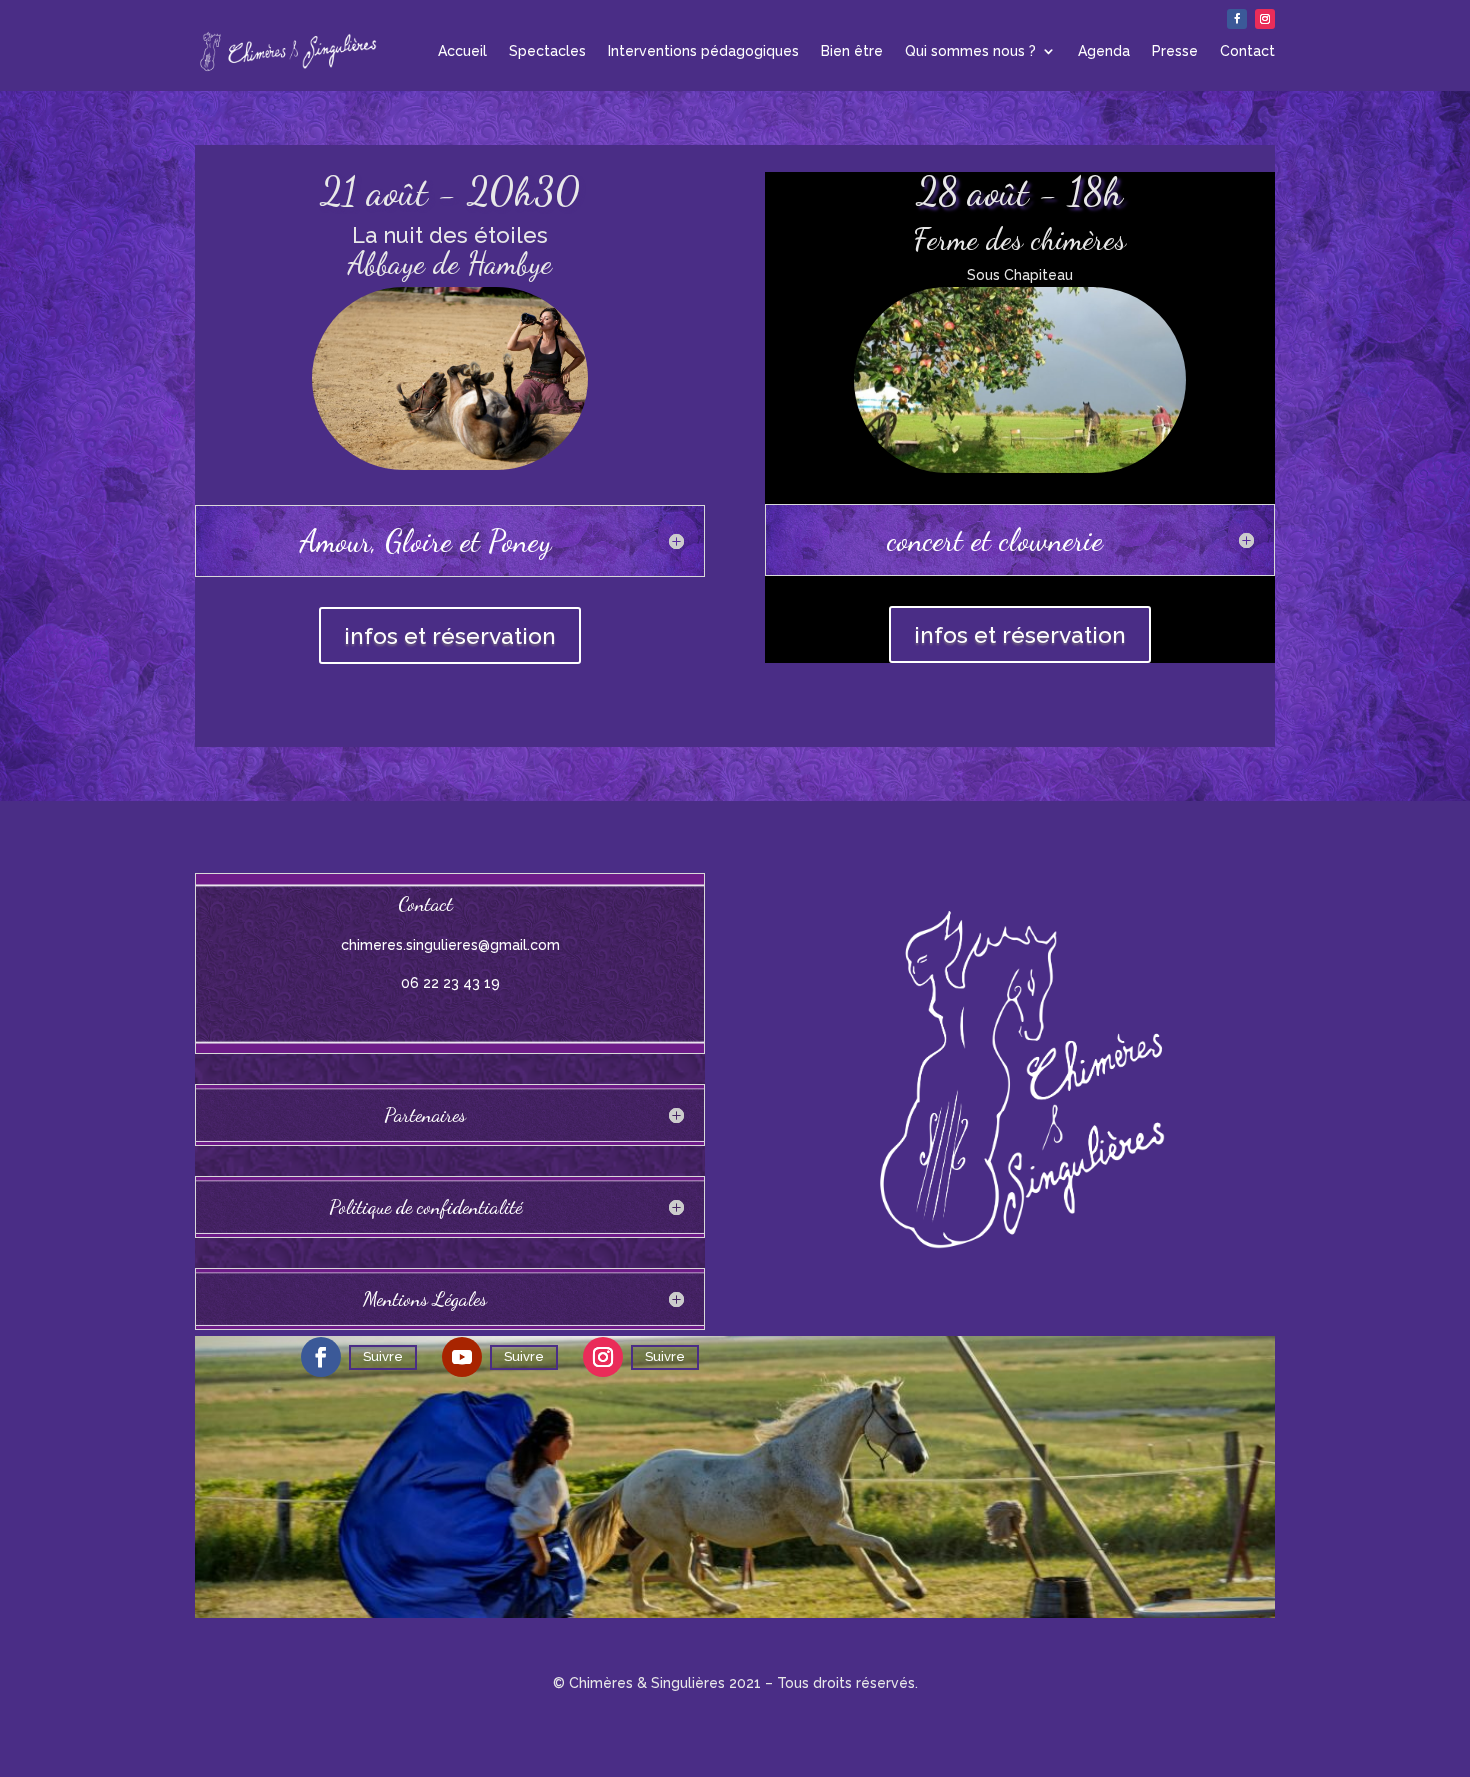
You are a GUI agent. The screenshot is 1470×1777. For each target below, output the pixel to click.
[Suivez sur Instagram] (1265, 19)
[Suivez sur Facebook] (1237, 19)
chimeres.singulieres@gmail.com (450, 945)
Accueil (462, 51)
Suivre (383, 1356)
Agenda (1104, 51)
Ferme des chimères (1019, 239)
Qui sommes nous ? (970, 51)
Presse (1175, 51)
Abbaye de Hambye (450, 263)
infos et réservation (450, 635)
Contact (1247, 51)
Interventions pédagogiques (703, 51)
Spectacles (547, 51)
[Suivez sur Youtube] (462, 1357)
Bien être (852, 51)
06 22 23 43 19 (450, 983)
